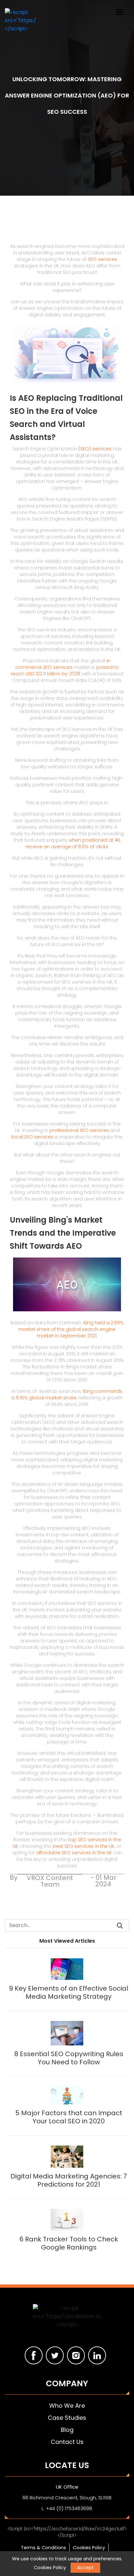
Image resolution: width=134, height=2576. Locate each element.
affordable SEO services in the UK (74, 1853)
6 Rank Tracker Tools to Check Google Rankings (69, 2243)
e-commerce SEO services (63, 664)
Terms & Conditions (43, 2548)
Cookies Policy (89, 2548)
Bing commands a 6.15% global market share (67, 1394)
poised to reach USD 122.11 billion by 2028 (65, 670)
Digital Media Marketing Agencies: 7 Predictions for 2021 (69, 2180)
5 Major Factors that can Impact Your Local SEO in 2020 (69, 2117)
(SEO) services (95, 449)
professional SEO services (79, 1130)
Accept (85, 2568)
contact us (67, 2442)
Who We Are (67, 2406)
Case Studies (67, 2418)
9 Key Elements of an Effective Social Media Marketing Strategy (69, 1992)
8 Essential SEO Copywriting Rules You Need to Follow (69, 2058)
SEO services (102, 259)
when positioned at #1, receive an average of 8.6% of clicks (73, 843)
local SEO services (32, 1137)
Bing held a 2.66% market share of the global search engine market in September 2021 (71, 1329)
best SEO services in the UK (84, 1846)
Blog (67, 2430)
